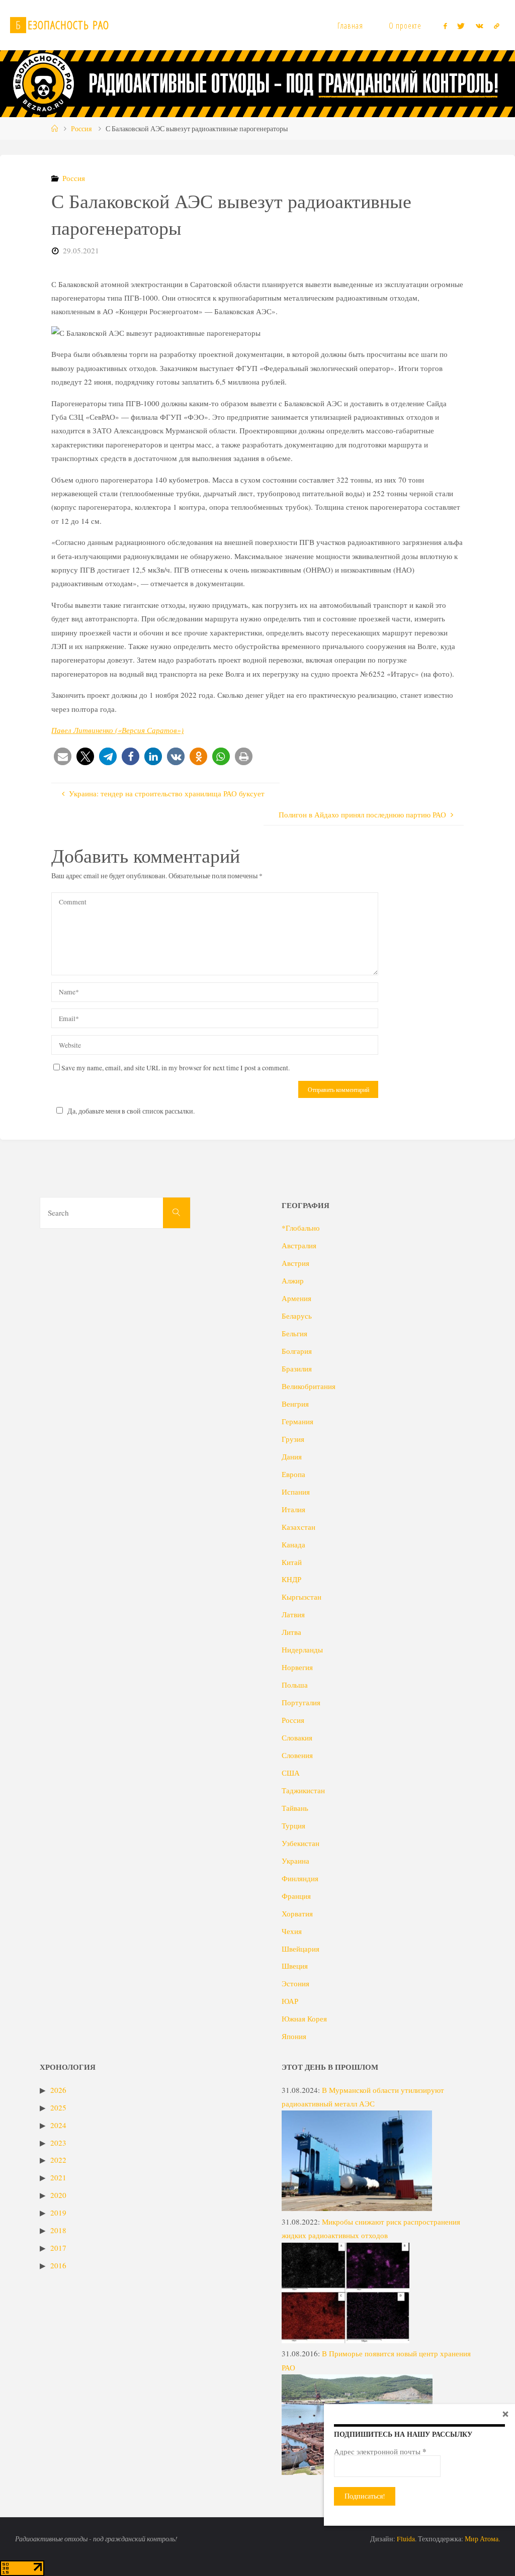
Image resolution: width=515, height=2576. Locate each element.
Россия (81, 129)
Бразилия (297, 1368)
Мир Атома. (482, 2539)
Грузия (293, 1439)
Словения (297, 1755)
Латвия (293, 1614)
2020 (58, 2195)
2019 (58, 2213)
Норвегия (297, 1667)
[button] (63, 756)
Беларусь (297, 1316)
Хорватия (297, 1913)
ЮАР (290, 2001)
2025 (58, 2107)
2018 (58, 2230)
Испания (296, 1492)
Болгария (297, 1351)
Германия (297, 1421)
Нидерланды (302, 1649)
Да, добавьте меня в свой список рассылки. (131, 1111)
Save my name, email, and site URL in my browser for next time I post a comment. (176, 1068)
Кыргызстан (302, 1597)
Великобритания (309, 1386)
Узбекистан (301, 1843)
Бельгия (294, 1333)
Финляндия (300, 1878)
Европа (293, 1474)
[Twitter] (461, 26)
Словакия (297, 1737)
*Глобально (301, 1228)
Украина (295, 1861)
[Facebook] (445, 26)
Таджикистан (303, 1790)
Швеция (295, 1966)
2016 (58, 2265)
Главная (350, 26)
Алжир (293, 1280)
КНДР (291, 1579)
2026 (58, 2090)
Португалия (301, 1702)
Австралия (299, 1245)
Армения (296, 1298)
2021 (58, 2177)
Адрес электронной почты (380, 2451)
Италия (293, 1509)
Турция (293, 1825)
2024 (58, 2125)
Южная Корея (304, 2018)
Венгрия (295, 1404)
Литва (291, 1632)
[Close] (505, 2414)
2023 (58, 2143)
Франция (296, 1896)
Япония (294, 2036)
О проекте (405, 26)
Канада (293, 1544)
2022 (58, 2160)
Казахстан (298, 1527)
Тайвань (295, 1808)
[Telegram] (496, 26)
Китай (292, 1562)
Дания (292, 1456)
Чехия (292, 1931)
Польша (295, 1685)
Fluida (405, 2539)
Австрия (295, 1263)
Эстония (295, 1983)
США (291, 1773)
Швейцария (301, 1949)
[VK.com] (479, 26)
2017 (58, 2248)
